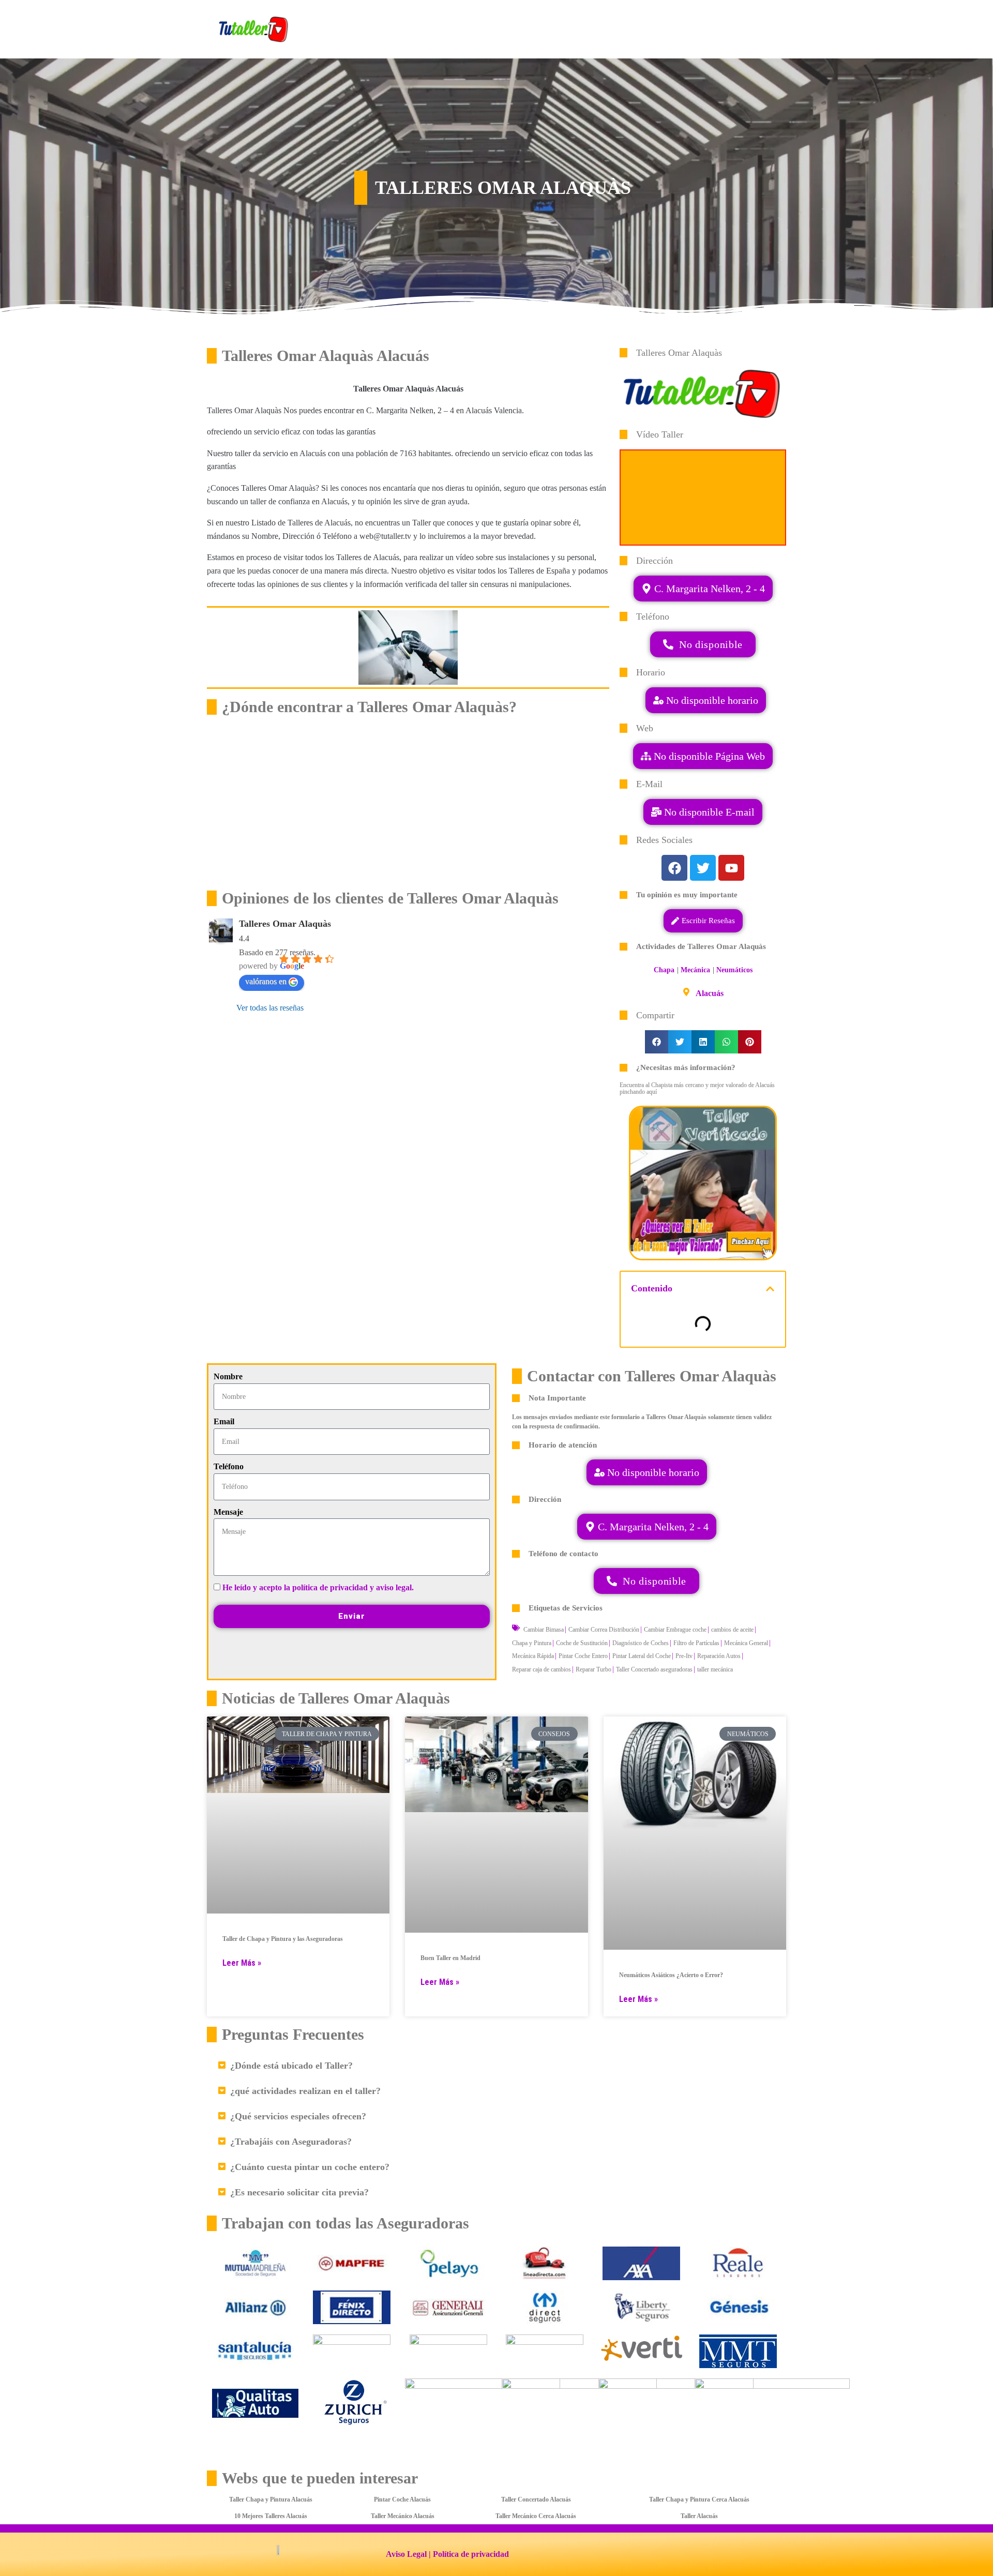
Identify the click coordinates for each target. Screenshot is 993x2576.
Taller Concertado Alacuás (536, 2499)
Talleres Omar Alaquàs (285, 924)
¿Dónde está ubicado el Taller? (291, 2066)
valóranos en (266, 981)
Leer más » (242, 1963)
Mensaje (228, 1512)
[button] (703, 812)
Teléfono (229, 1466)
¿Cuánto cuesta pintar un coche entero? (310, 2167)
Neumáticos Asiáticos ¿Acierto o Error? (671, 1975)
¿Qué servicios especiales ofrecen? (298, 2116)
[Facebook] (674, 868)
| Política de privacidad (469, 2554)
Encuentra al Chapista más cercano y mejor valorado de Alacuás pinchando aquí (697, 1088)
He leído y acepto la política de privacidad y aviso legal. (318, 1587)
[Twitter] (703, 868)
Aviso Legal (406, 2554)
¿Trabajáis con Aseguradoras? (291, 2142)
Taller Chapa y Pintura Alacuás (271, 2499)
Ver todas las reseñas (270, 1008)
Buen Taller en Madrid (450, 1958)
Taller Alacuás (699, 2516)
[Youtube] (731, 868)
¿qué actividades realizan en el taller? (305, 2091)
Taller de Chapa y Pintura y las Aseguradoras (283, 1939)
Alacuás (710, 993)
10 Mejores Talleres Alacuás (271, 2516)
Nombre (228, 1376)
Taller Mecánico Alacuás (403, 2516)
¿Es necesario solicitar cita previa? (299, 2192)
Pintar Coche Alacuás (402, 2499)
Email (224, 1421)
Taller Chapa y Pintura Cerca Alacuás (699, 2499)
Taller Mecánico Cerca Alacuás (536, 2516)
